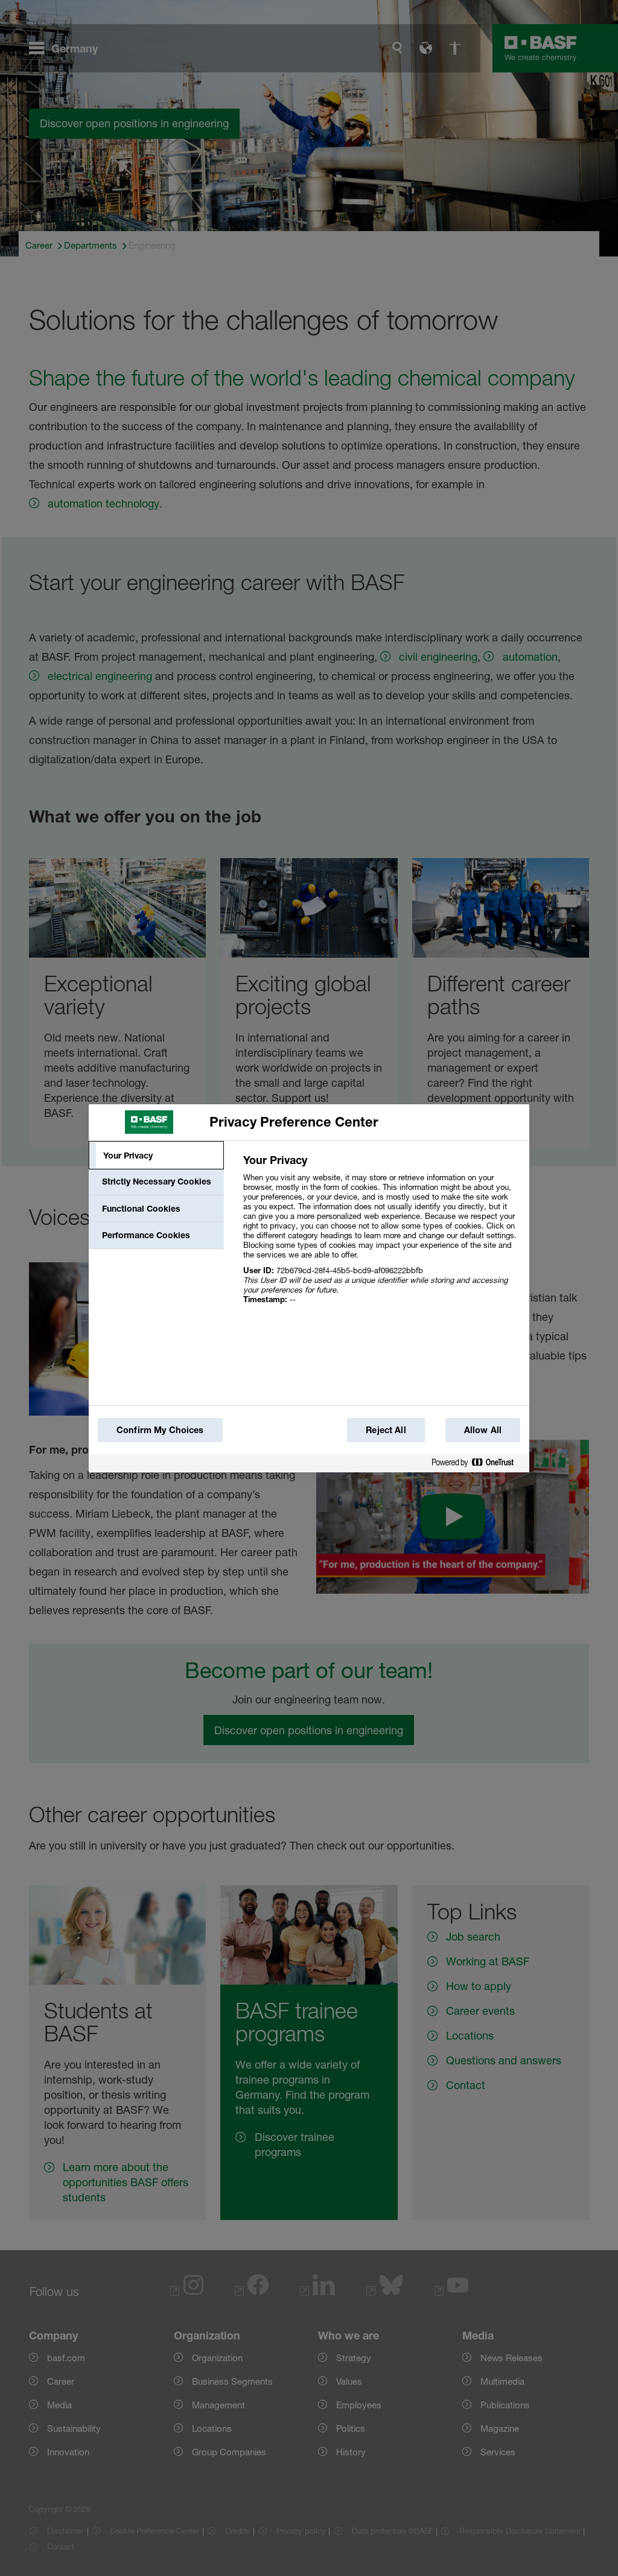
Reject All (386, 1430)
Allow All (483, 1430)
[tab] (156, 1156)
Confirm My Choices (160, 1430)
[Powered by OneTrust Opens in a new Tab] (477, 1463)
